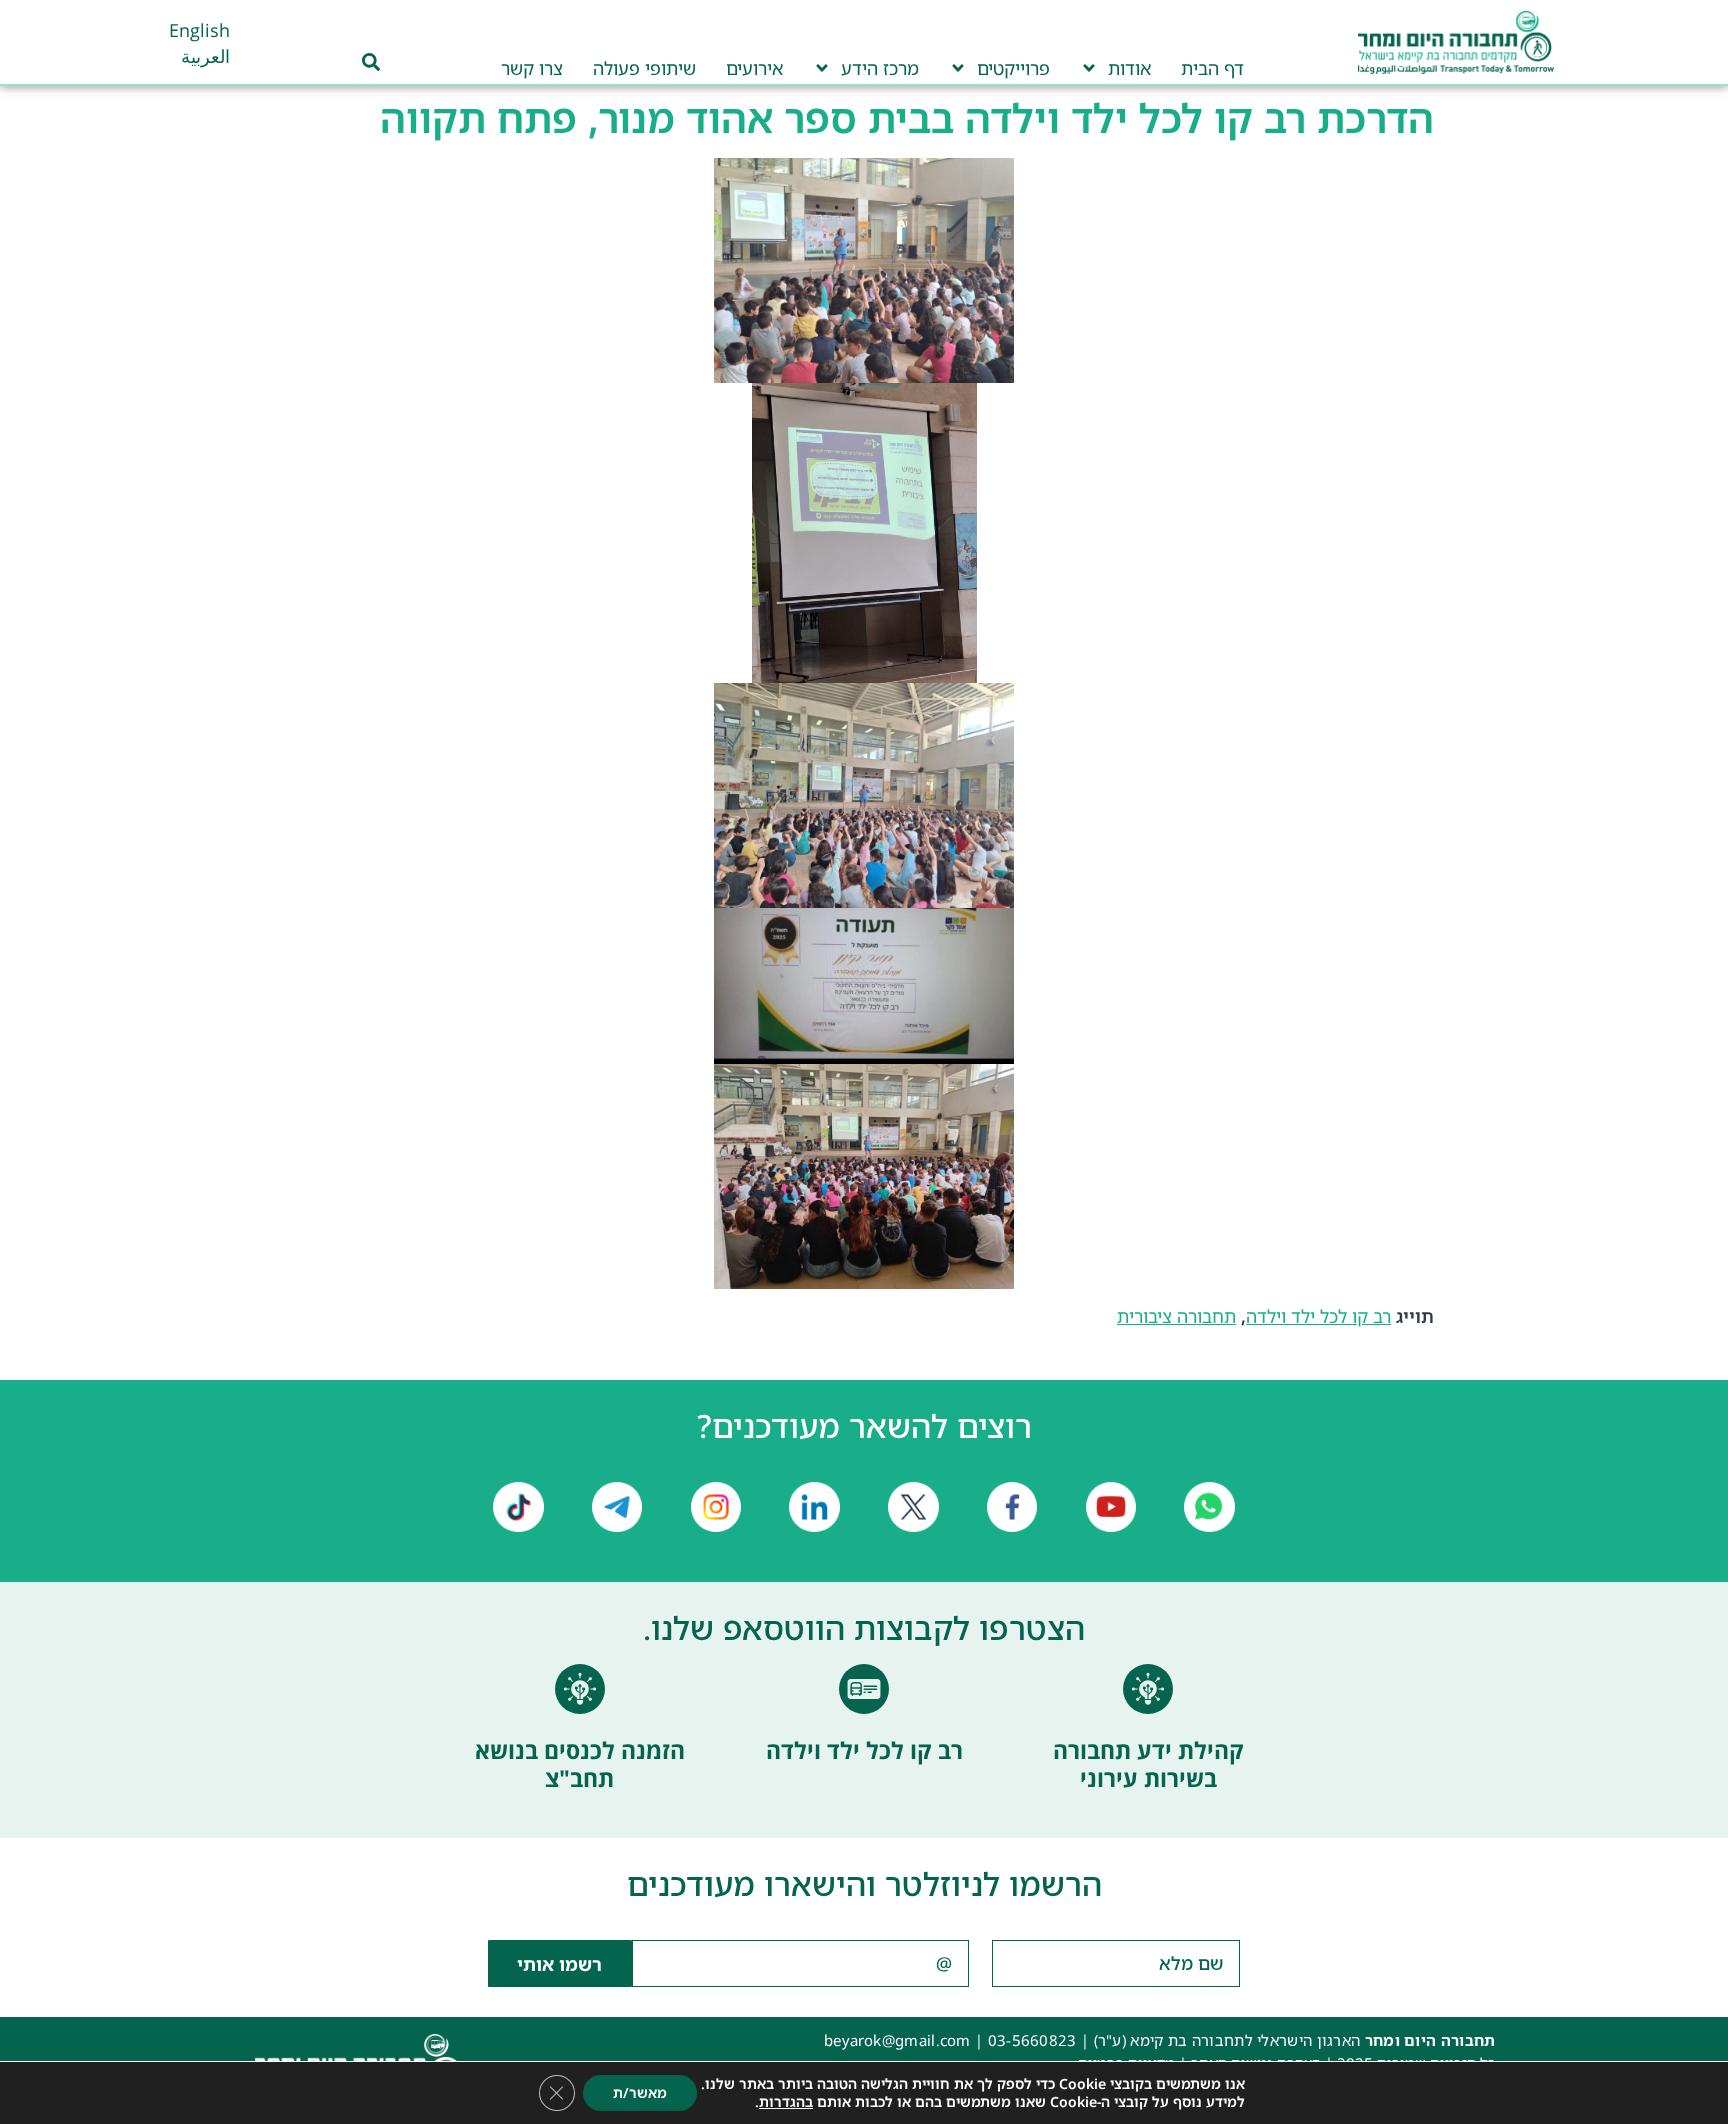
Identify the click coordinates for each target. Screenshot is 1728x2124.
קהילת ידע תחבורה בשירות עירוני (1148, 1764)
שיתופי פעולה (644, 68)
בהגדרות (786, 2102)
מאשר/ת (640, 2092)
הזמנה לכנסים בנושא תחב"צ (580, 1764)
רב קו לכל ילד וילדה (1318, 1316)
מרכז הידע (880, 68)
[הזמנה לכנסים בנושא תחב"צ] (580, 1689)
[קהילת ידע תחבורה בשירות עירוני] (1148, 1689)
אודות (1129, 68)
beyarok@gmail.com (897, 2040)
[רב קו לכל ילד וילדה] (864, 1689)
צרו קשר (532, 68)
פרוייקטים (1013, 68)
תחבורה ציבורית (1176, 1316)
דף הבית (1212, 68)
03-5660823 (1032, 2040)
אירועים (754, 68)
